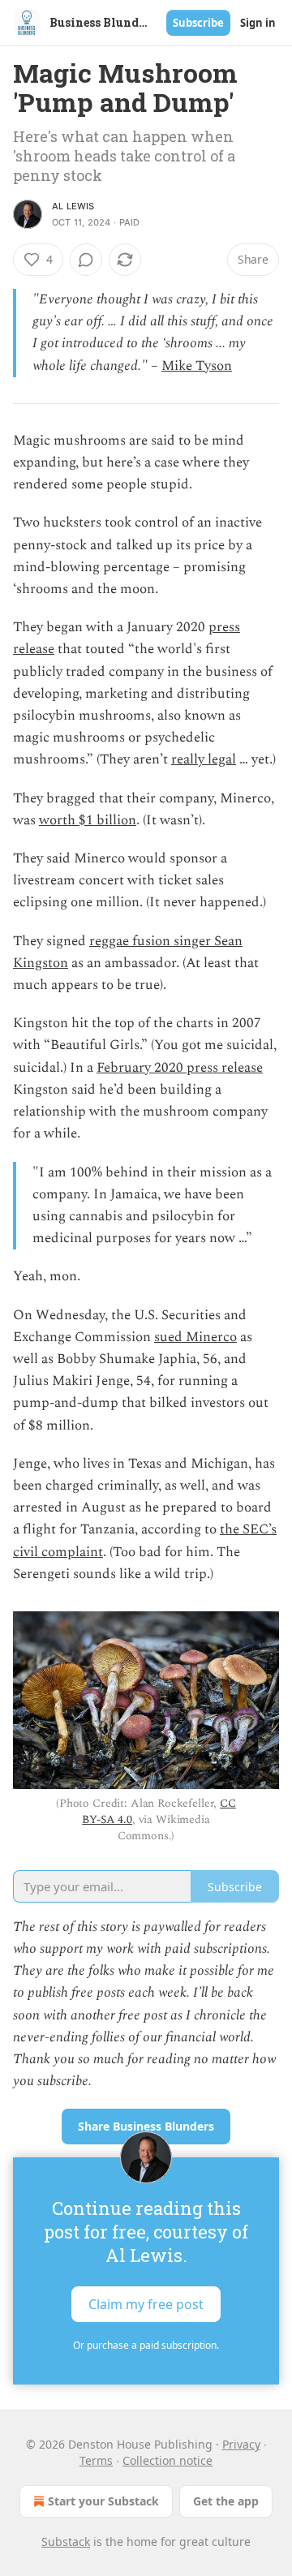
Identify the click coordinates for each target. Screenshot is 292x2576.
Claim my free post (146, 2304)
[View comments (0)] (86, 260)
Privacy (241, 2444)
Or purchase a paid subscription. (146, 2345)
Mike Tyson (197, 366)
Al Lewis (73, 206)
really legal (204, 759)
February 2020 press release (180, 1068)
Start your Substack (103, 2501)
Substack (66, 2542)
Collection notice (167, 2460)
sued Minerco (195, 1337)
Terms (96, 2460)
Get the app (226, 2501)
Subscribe (198, 23)
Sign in (258, 23)
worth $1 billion (88, 820)
